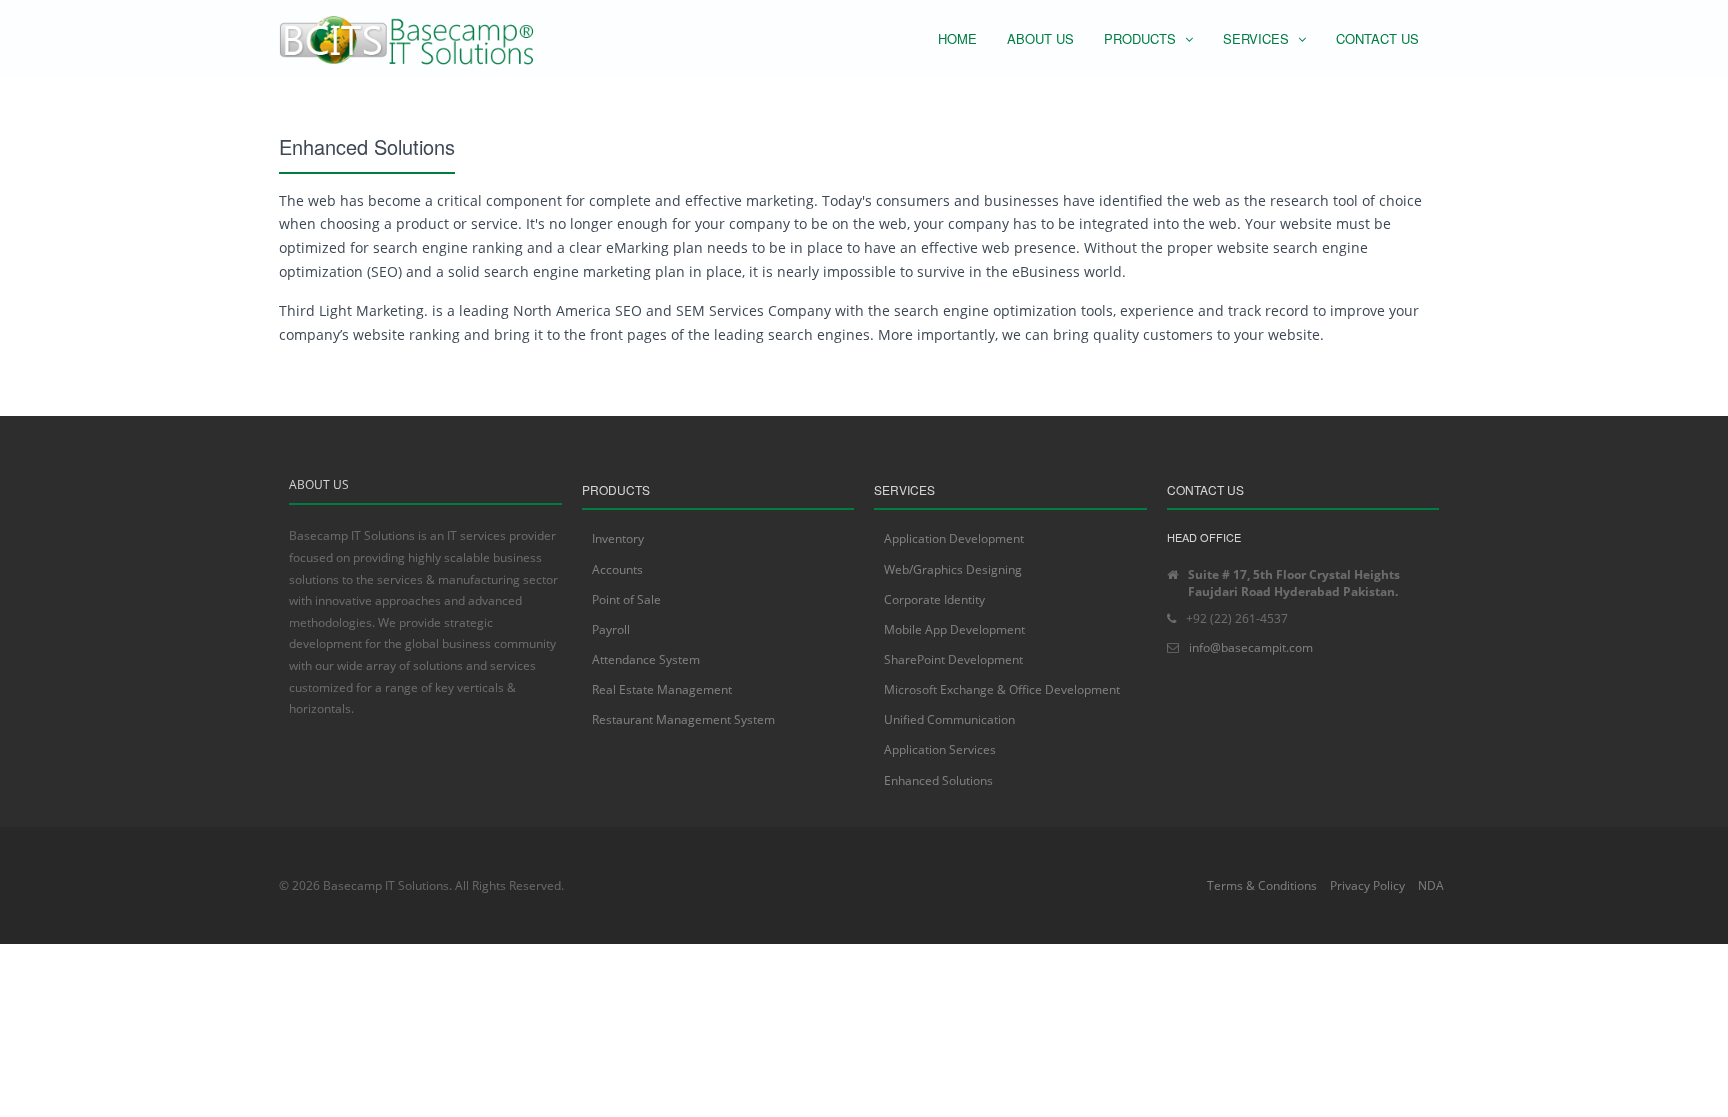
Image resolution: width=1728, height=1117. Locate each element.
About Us (1040, 38)
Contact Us (1377, 38)
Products (1142, 38)
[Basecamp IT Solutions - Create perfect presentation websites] (408, 39)
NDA (1431, 885)
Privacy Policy (1367, 885)
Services (1258, 38)
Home (957, 38)
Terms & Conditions (1262, 885)
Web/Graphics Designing (953, 569)
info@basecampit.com (1251, 647)
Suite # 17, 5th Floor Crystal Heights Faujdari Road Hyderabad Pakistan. (1294, 583)
